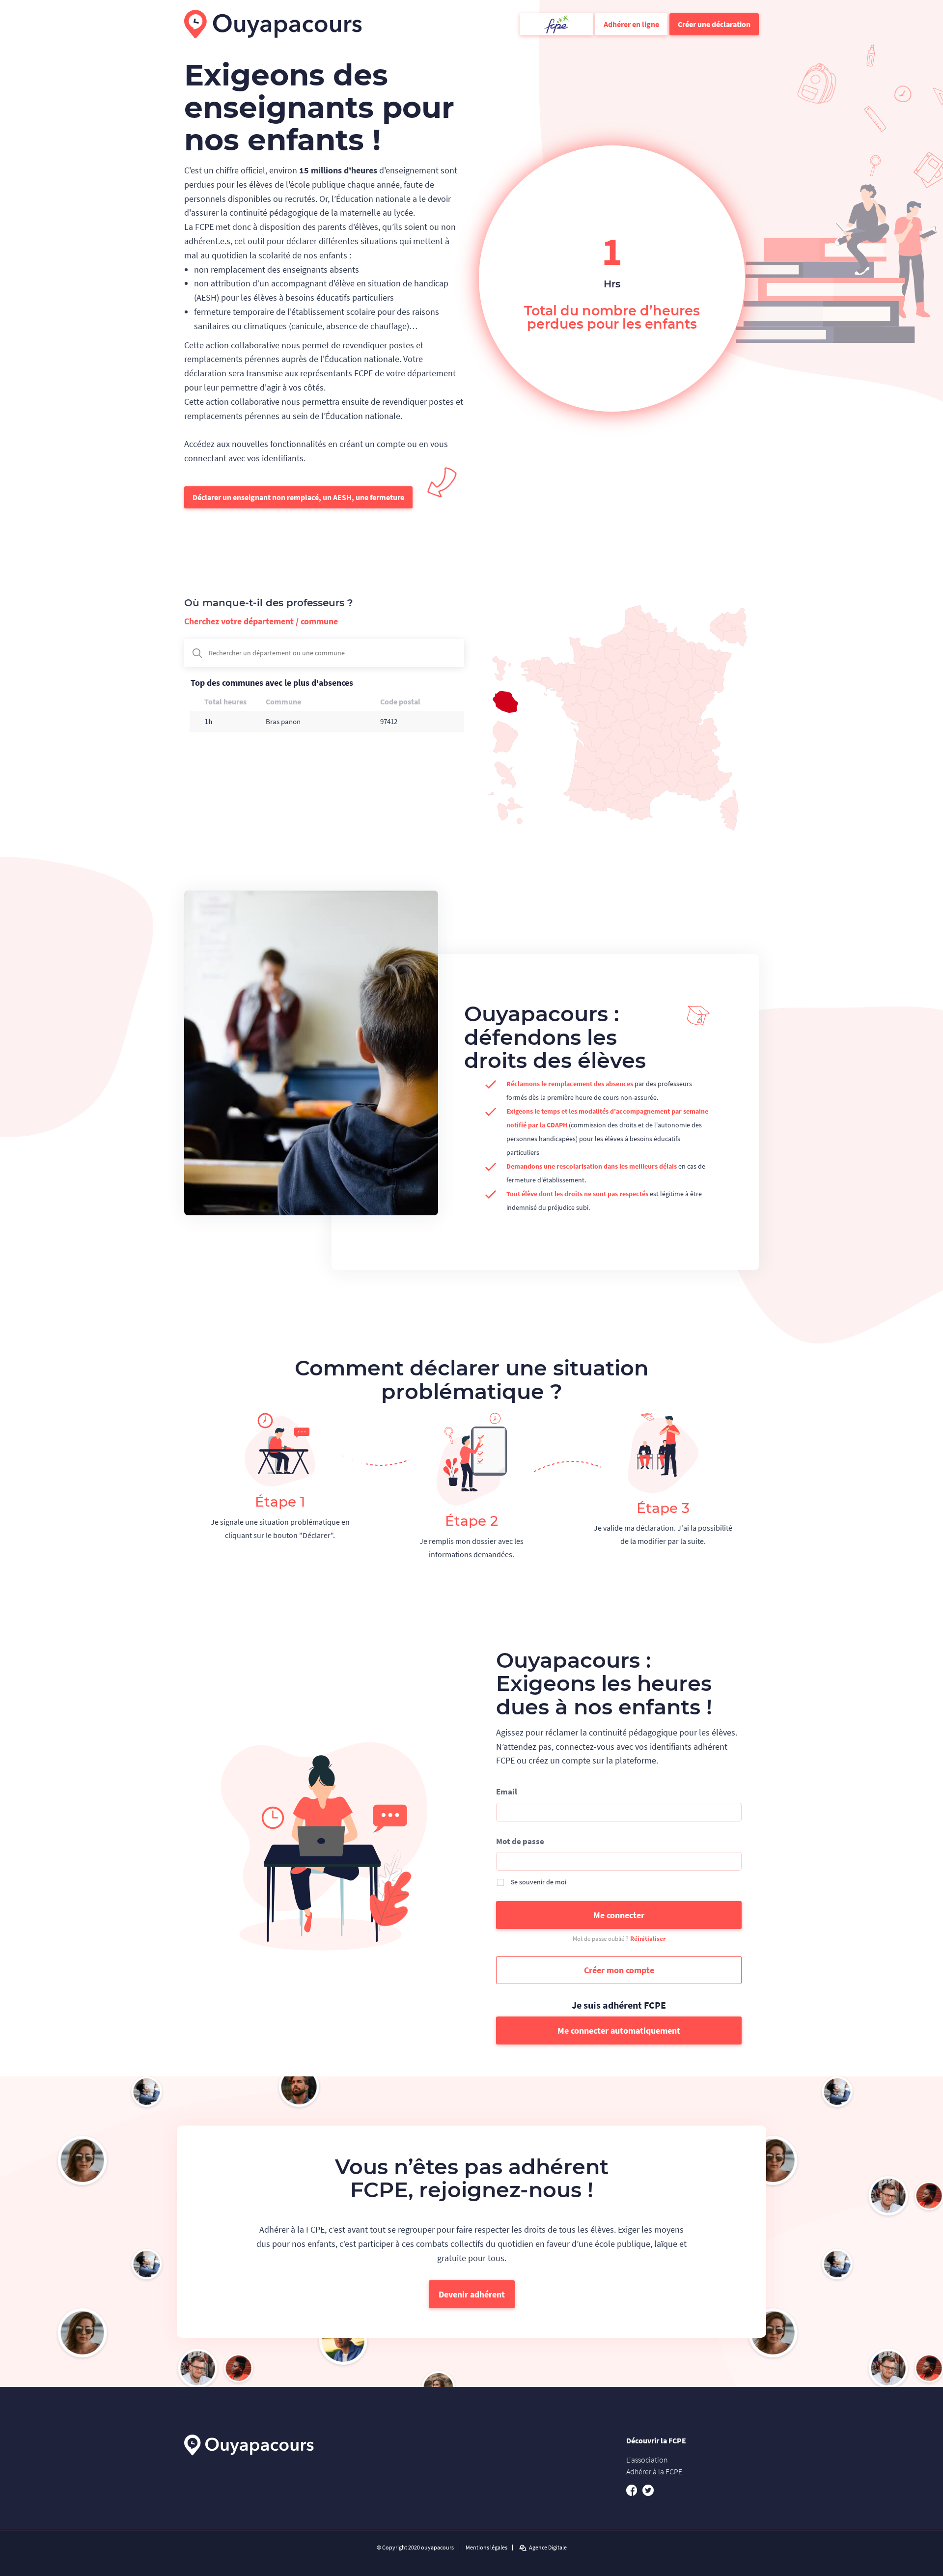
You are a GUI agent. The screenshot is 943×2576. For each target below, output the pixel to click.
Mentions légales (486, 2548)
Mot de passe (520, 1841)
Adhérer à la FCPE (654, 2471)
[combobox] (324, 653)
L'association (647, 2460)
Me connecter (619, 1915)
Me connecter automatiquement (619, 2030)
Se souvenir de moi (539, 1882)
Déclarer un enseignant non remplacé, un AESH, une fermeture (298, 497)
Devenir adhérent (472, 2294)
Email (507, 1792)
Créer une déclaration (714, 24)
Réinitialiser (648, 1939)
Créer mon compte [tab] (619, 1970)
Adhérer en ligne (631, 24)
